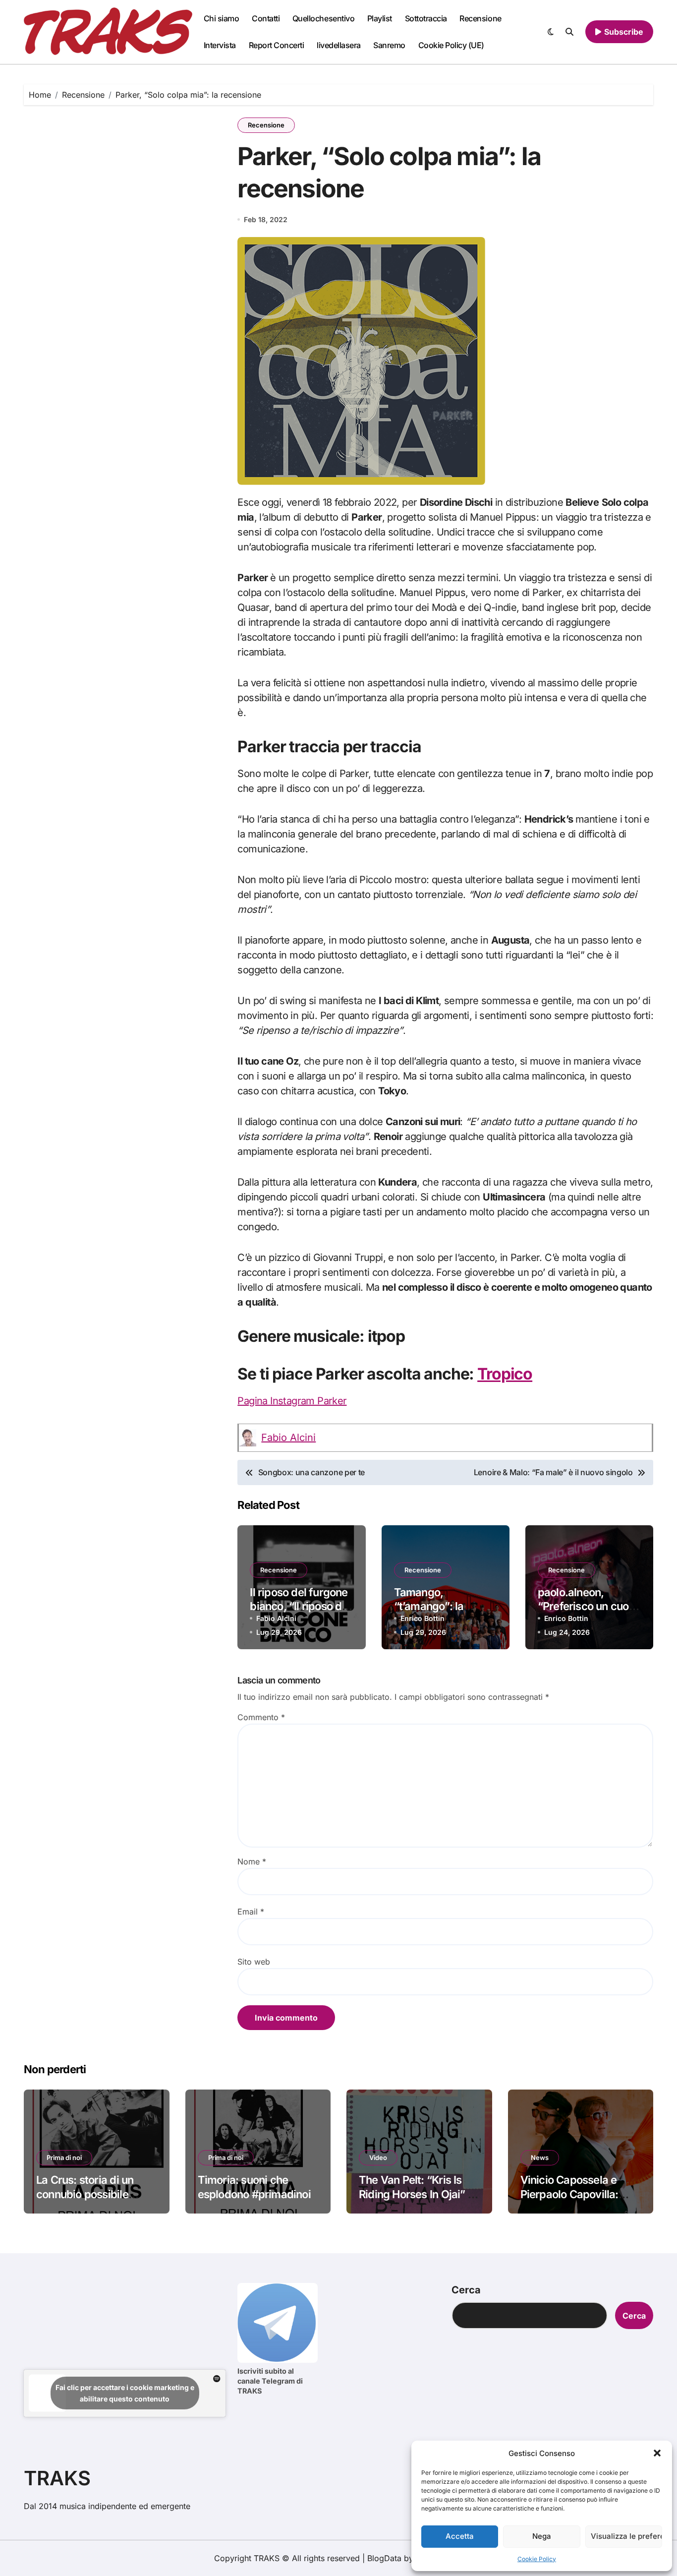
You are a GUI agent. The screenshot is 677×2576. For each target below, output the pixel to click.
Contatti (266, 18)
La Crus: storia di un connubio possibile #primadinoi (85, 2194)
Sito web (254, 1962)
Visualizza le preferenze (626, 2536)
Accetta (460, 2536)
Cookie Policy (537, 2559)
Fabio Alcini (288, 1438)
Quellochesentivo (323, 18)
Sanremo (389, 45)
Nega (542, 2536)
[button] (657, 2453)
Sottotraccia (426, 18)
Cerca (466, 2290)
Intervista (220, 45)
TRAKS (57, 2478)
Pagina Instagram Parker (292, 1401)
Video (378, 2157)
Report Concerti (277, 45)
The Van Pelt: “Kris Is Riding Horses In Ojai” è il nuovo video (416, 2194)
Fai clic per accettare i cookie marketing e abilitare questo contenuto (125, 2393)
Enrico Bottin (423, 1618)
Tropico (505, 1374)
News (540, 2157)
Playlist (380, 18)
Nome (252, 1861)
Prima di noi (64, 2157)
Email (251, 1912)
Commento (261, 1717)
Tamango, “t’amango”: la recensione (429, 1606)
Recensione (480, 18)
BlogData (384, 2558)
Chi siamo (222, 18)
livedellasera (339, 45)
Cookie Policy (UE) (451, 45)
